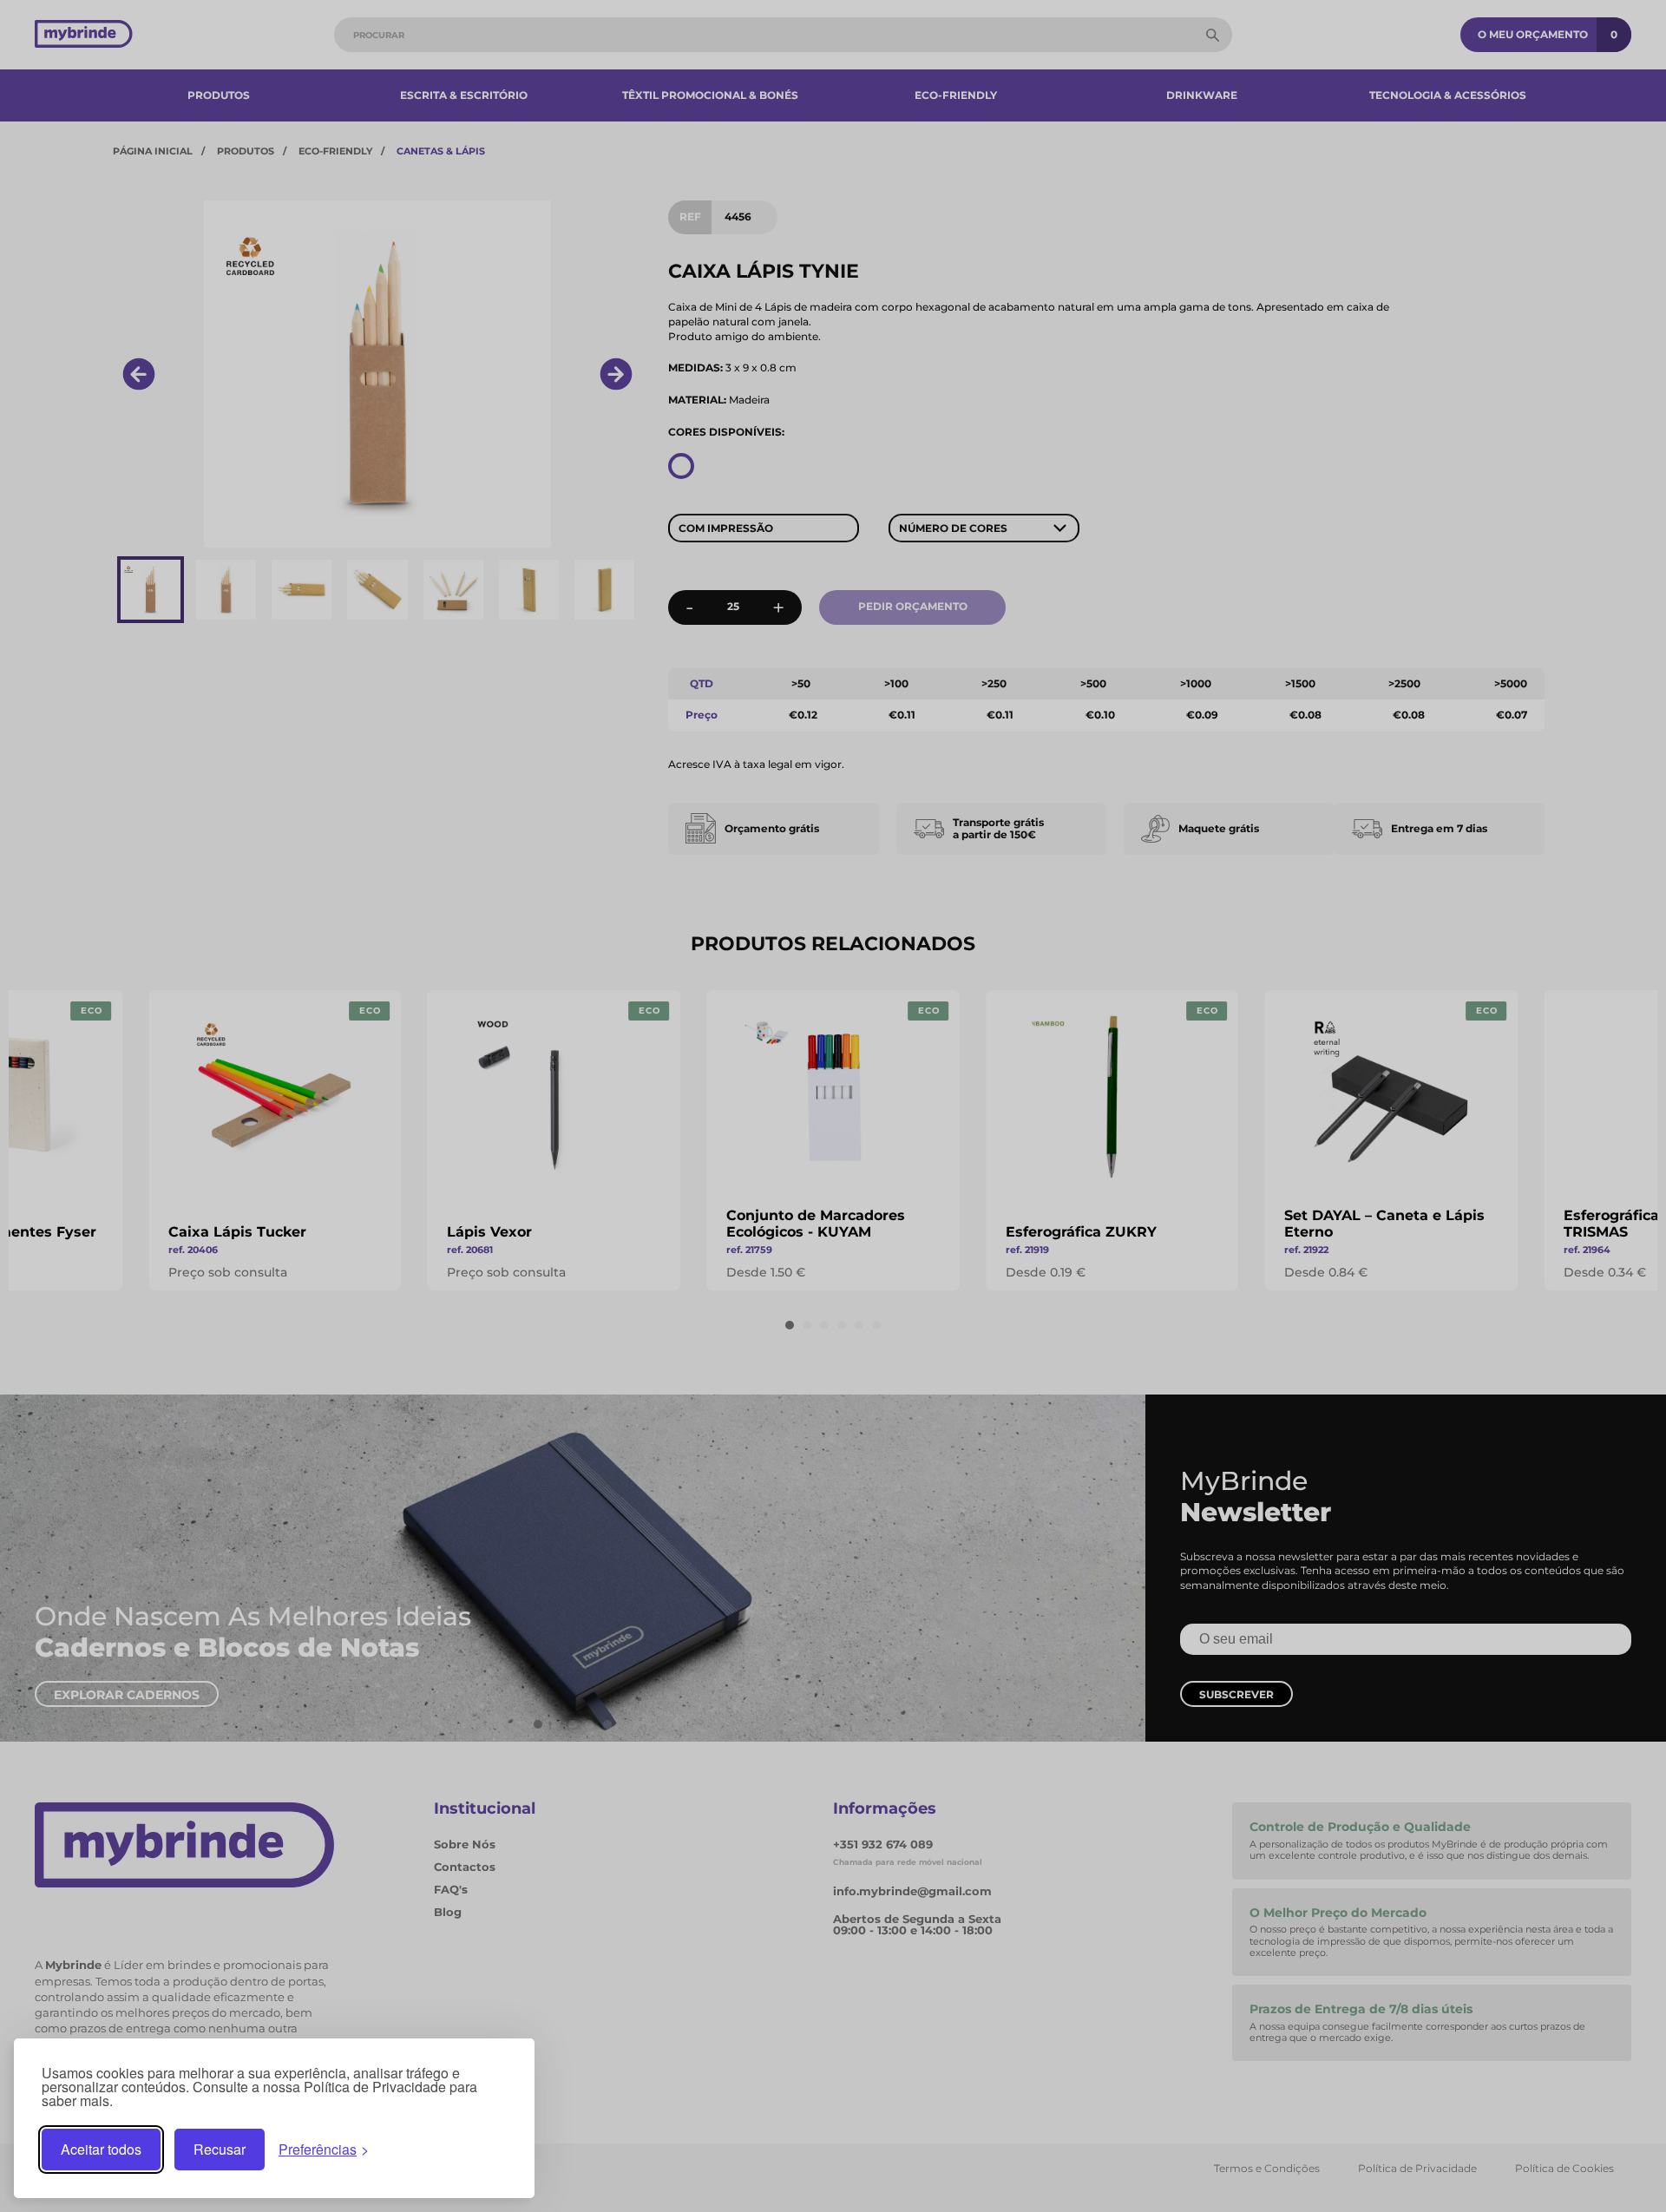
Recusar (220, 2149)
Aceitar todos (101, 2149)
